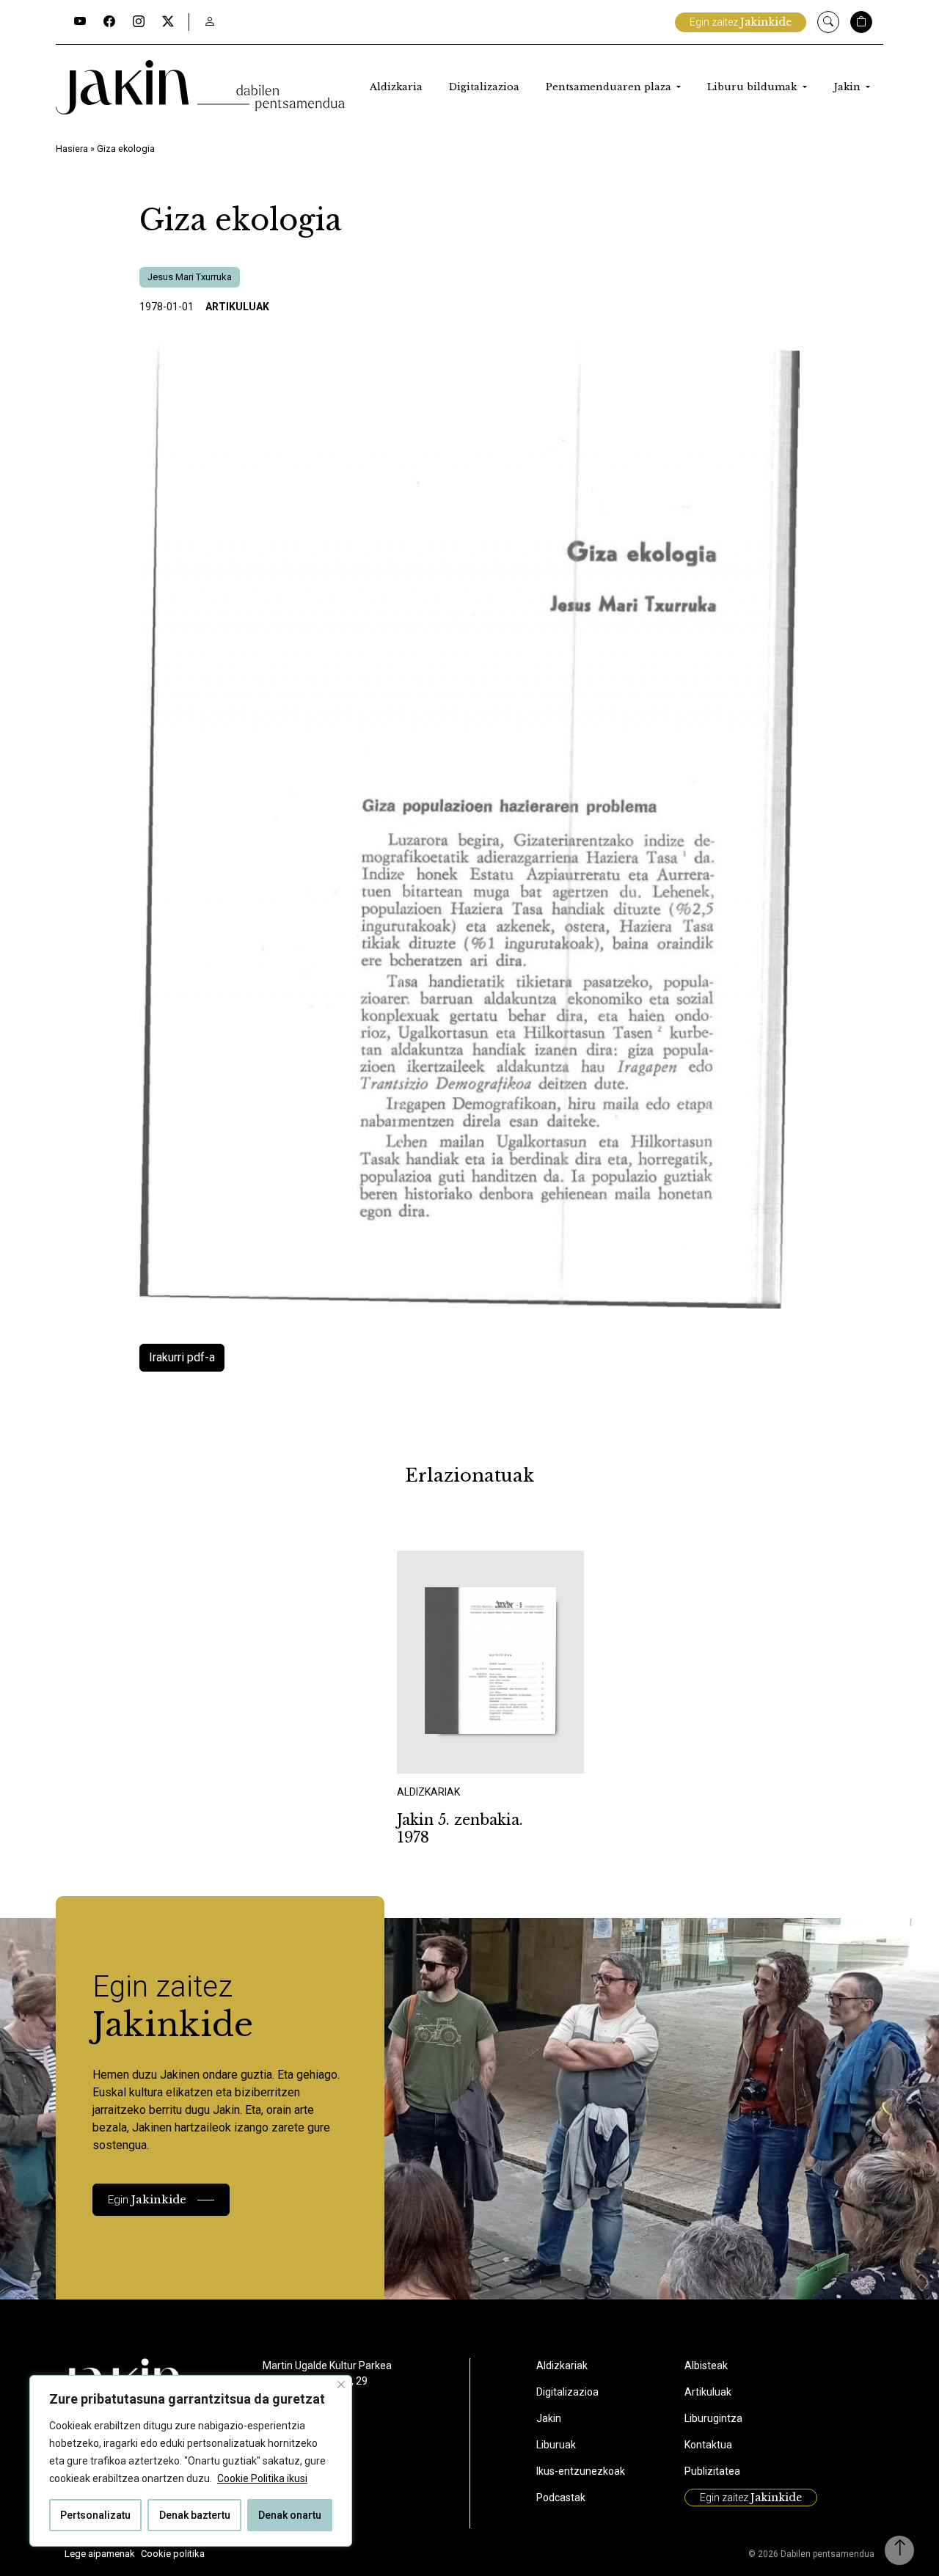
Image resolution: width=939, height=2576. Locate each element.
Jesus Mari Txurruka (190, 277)
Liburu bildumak (753, 87)
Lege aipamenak (100, 2554)
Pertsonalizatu (95, 2515)
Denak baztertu (195, 2515)
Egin (147, 2199)
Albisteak (706, 2365)
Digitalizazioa (484, 87)
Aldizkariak (562, 2365)
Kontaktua (708, 2445)
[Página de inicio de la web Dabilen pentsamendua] (200, 87)
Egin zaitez (741, 22)
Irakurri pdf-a (182, 1357)
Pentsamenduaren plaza (610, 87)
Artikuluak (237, 307)
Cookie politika (173, 2554)
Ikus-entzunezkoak (581, 2471)
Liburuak (556, 2445)
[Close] (341, 2385)
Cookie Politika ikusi (262, 2478)
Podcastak (561, 2498)
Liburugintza (713, 2418)
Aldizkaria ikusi (448, 1753)
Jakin (848, 87)
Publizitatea (712, 2471)
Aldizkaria (396, 87)
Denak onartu (290, 2515)
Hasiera (72, 149)
